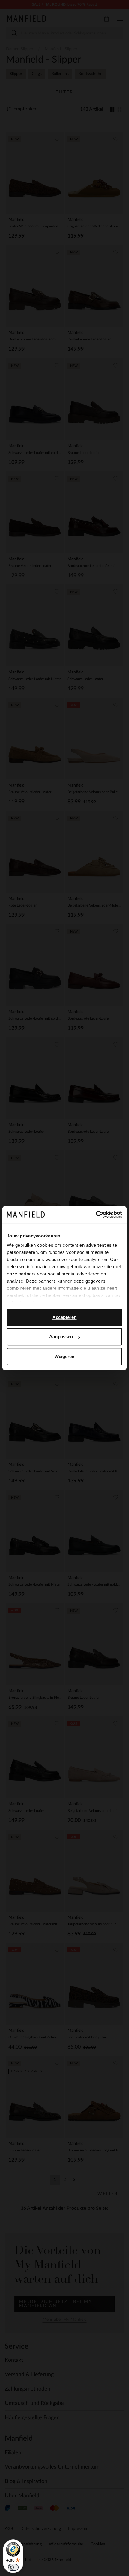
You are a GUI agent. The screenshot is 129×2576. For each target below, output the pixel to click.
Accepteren (65, 1317)
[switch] (13, 2567)
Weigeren (65, 1356)
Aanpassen (61, 1337)
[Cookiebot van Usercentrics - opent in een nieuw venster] (96, 1214)
